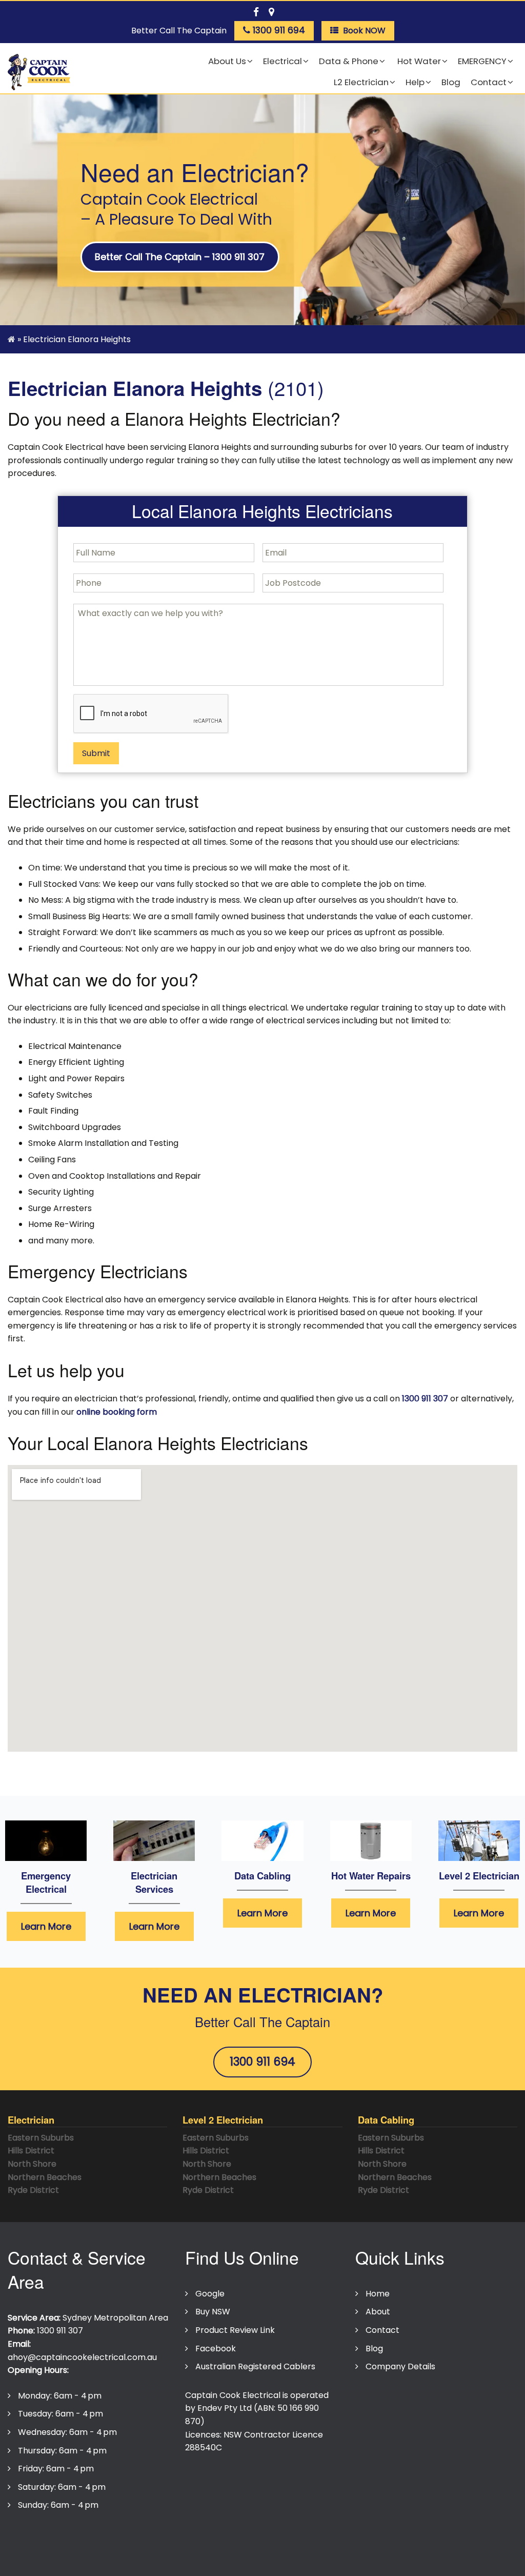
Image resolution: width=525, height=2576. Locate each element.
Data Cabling (262, 1876)
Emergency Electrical (46, 1882)
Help (415, 82)
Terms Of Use (107, 2536)
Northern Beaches (45, 2177)
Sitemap (247, 2536)
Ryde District (33, 2190)
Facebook (216, 2349)
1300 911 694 (262, 2062)
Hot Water (418, 61)
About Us (227, 61)
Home (378, 2294)
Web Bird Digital (292, 2556)
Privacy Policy (40, 2536)
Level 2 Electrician (479, 1876)
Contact (489, 82)
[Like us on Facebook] (256, 10)
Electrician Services (154, 1882)
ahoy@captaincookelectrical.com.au (82, 2357)
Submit (96, 753)
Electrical (282, 61)
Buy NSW (213, 2312)
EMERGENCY (482, 61)
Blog (451, 82)
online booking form (117, 1412)
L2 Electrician (361, 82)
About (378, 2312)
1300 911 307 (425, 1399)
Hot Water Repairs (371, 1876)
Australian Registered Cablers (255, 2366)
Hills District (31, 2151)
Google (210, 2294)
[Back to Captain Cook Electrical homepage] (39, 73)
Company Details (400, 2366)
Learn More (46, 1926)
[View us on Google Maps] (271, 10)
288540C (204, 2448)
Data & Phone (349, 61)
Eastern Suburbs (41, 2138)
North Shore (32, 2164)
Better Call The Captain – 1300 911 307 (180, 257)
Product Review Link (235, 2330)
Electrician (31, 2120)
